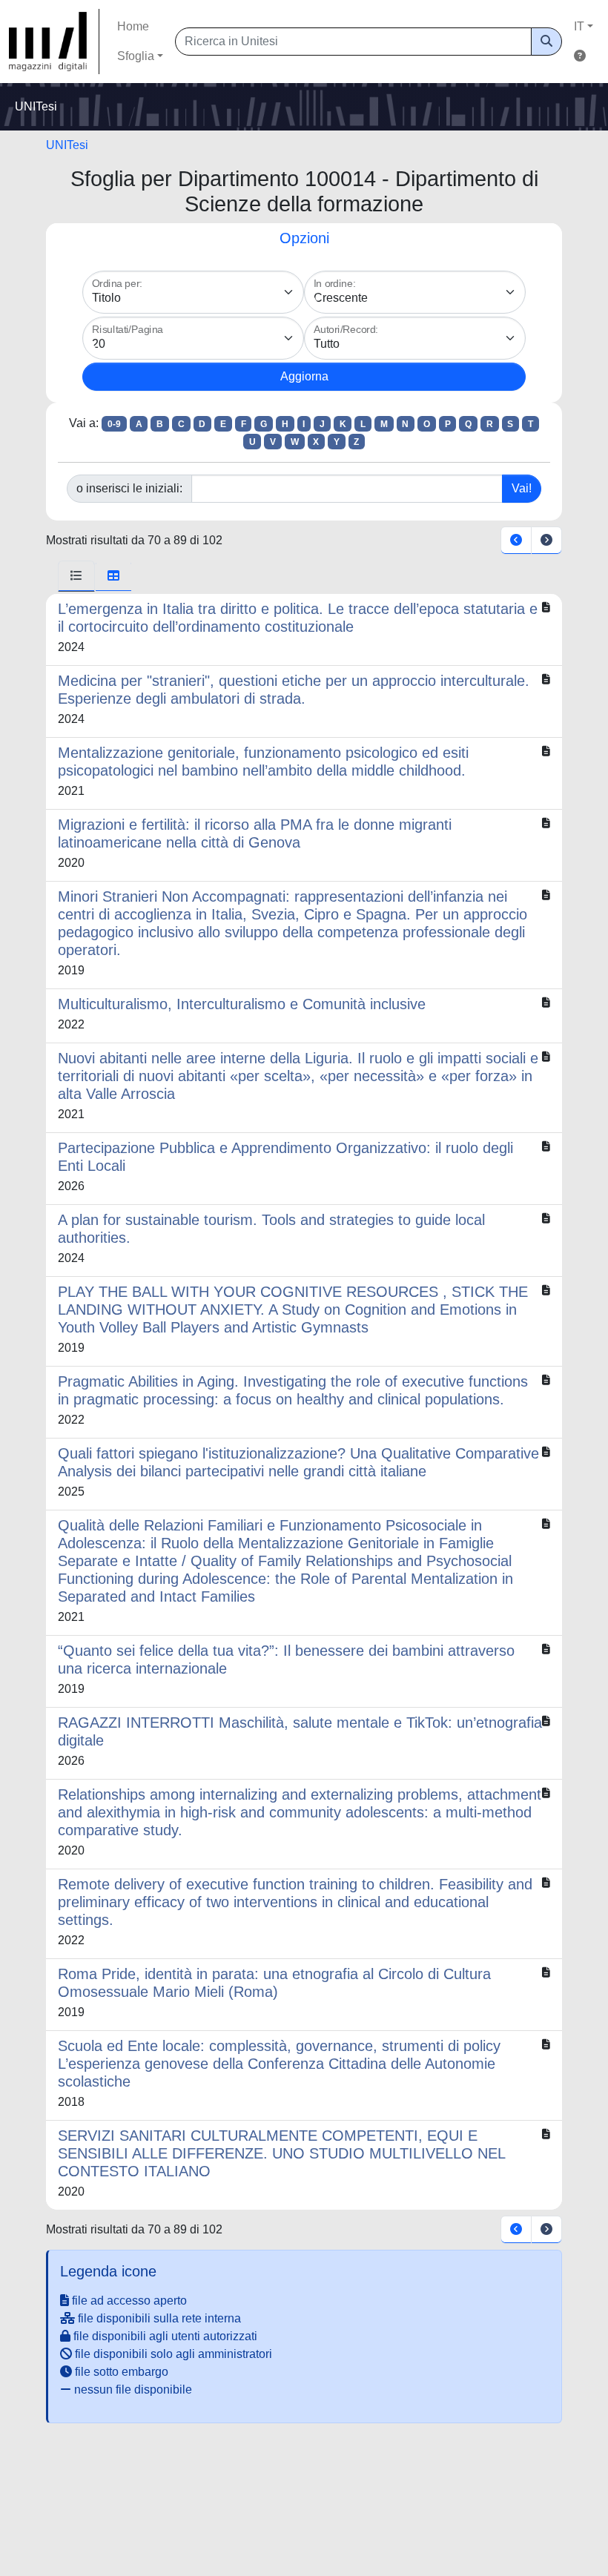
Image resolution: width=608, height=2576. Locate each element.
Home (133, 26)
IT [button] (579, 26)
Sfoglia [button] (136, 56)
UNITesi (67, 145)
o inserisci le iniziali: (129, 488)
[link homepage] (54, 42)
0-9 (114, 424)
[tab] (76, 576)
